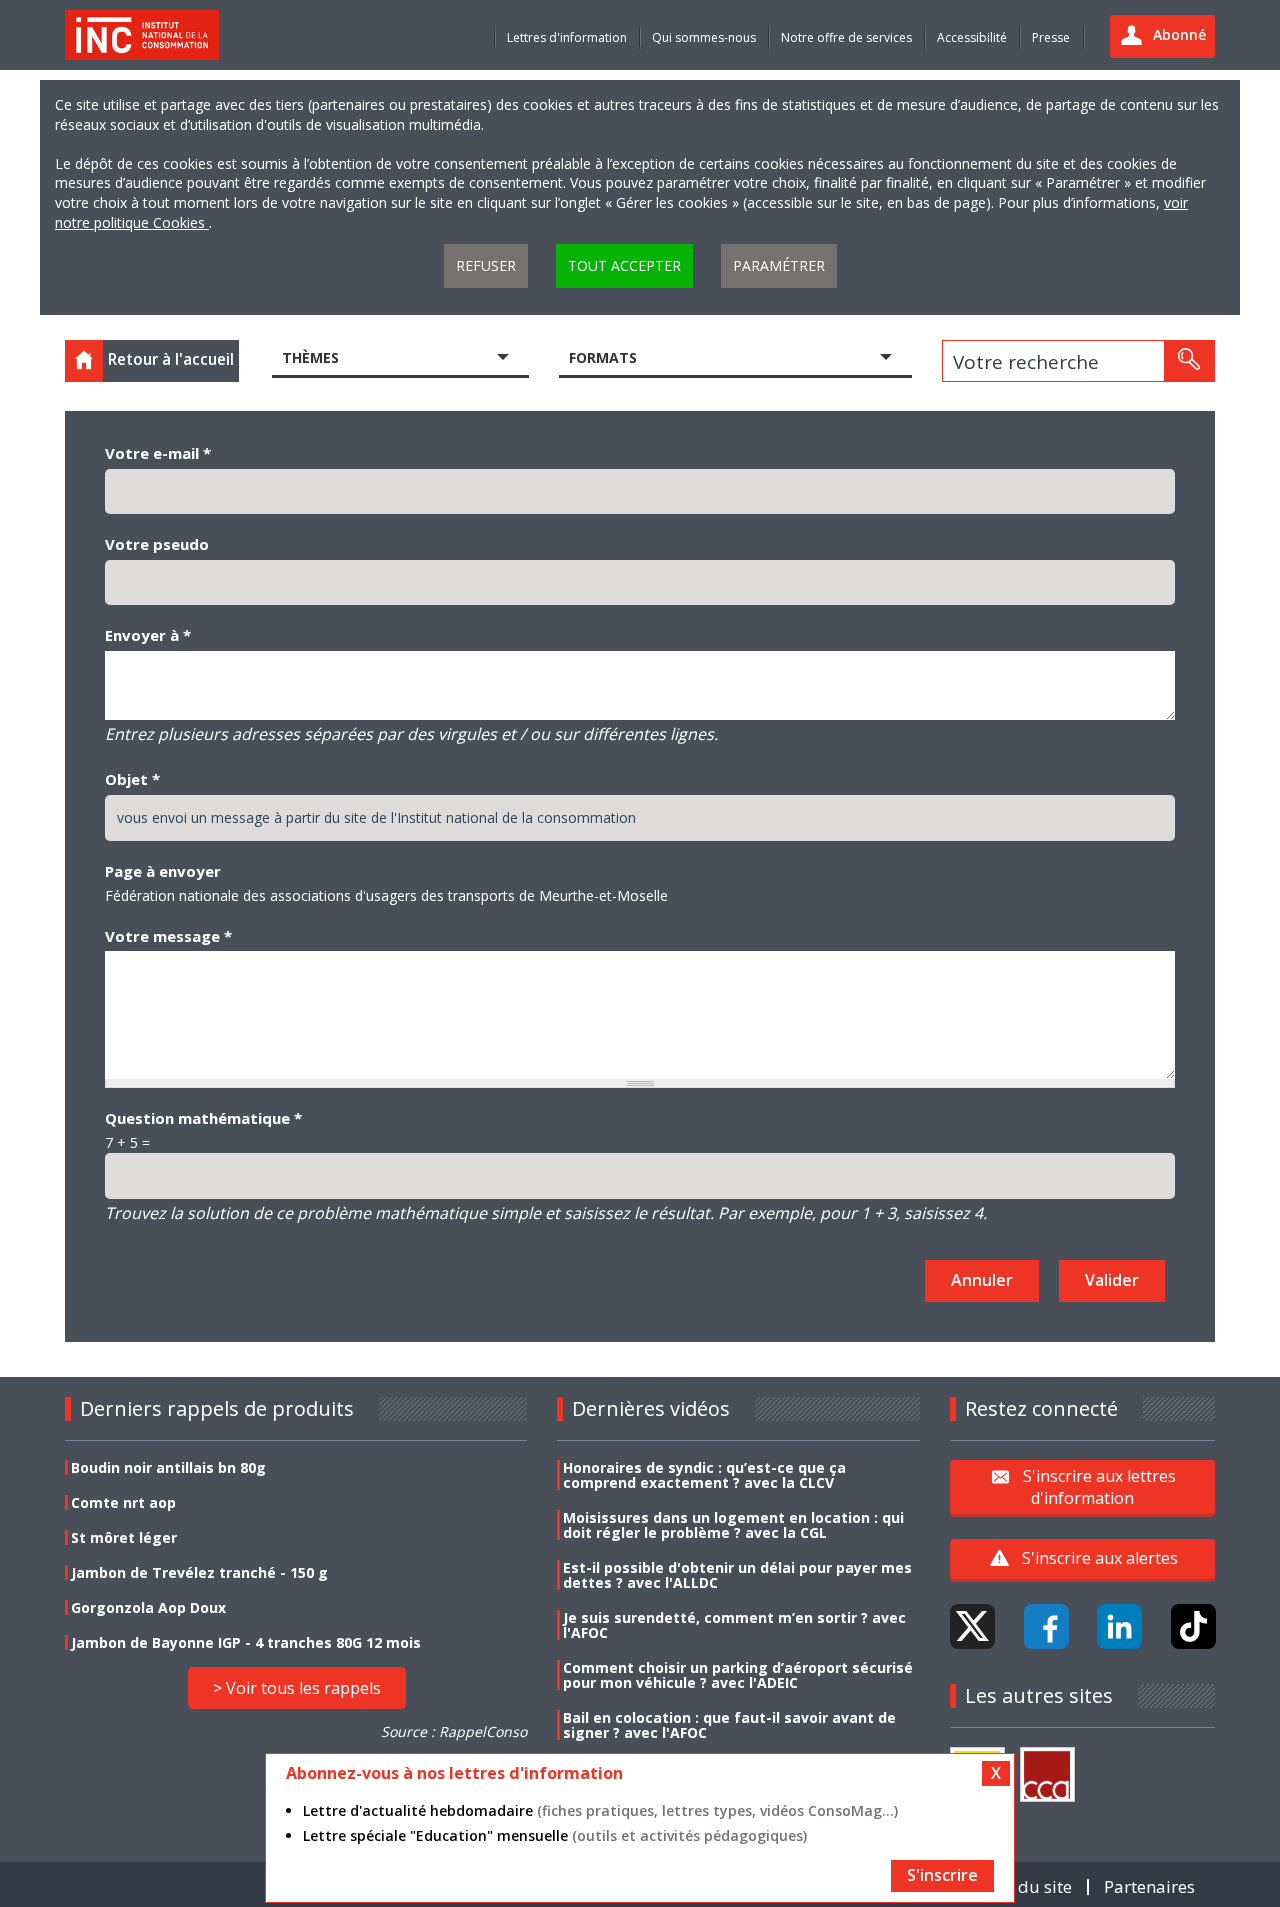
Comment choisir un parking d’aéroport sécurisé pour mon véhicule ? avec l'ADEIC (738, 1675)
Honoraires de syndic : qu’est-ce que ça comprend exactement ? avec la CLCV (704, 1475)
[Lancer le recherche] (1189, 361)
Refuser (486, 265)
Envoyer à (148, 635)
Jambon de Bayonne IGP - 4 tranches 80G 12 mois (246, 1642)
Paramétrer (779, 265)
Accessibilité (972, 37)
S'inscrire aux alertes (1100, 1558)
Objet (132, 779)
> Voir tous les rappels (297, 1688)
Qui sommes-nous (704, 37)
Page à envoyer (163, 871)
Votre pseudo (157, 544)
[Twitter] (972, 1626)
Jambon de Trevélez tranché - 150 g (199, 1572)
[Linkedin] (1119, 1626)
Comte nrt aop (123, 1502)
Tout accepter (624, 265)
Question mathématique (203, 1118)
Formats (603, 357)
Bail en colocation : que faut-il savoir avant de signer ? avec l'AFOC (729, 1725)
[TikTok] (1193, 1626)
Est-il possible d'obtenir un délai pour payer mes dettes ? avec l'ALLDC (737, 1575)
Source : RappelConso (454, 1731)
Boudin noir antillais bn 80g (168, 1467)
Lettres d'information (567, 37)
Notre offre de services (846, 37)
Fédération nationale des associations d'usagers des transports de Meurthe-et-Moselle (386, 895)
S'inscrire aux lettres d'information (1099, 1487)
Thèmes (310, 357)
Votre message (168, 936)
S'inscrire (942, 1875)
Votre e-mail (158, 453)
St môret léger (124, 1537)
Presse (1051, 37)
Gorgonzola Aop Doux (148, 1607)
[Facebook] (1046, 1626)
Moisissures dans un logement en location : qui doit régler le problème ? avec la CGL (733, 1525)
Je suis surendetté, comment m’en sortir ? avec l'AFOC (734, 1625)
